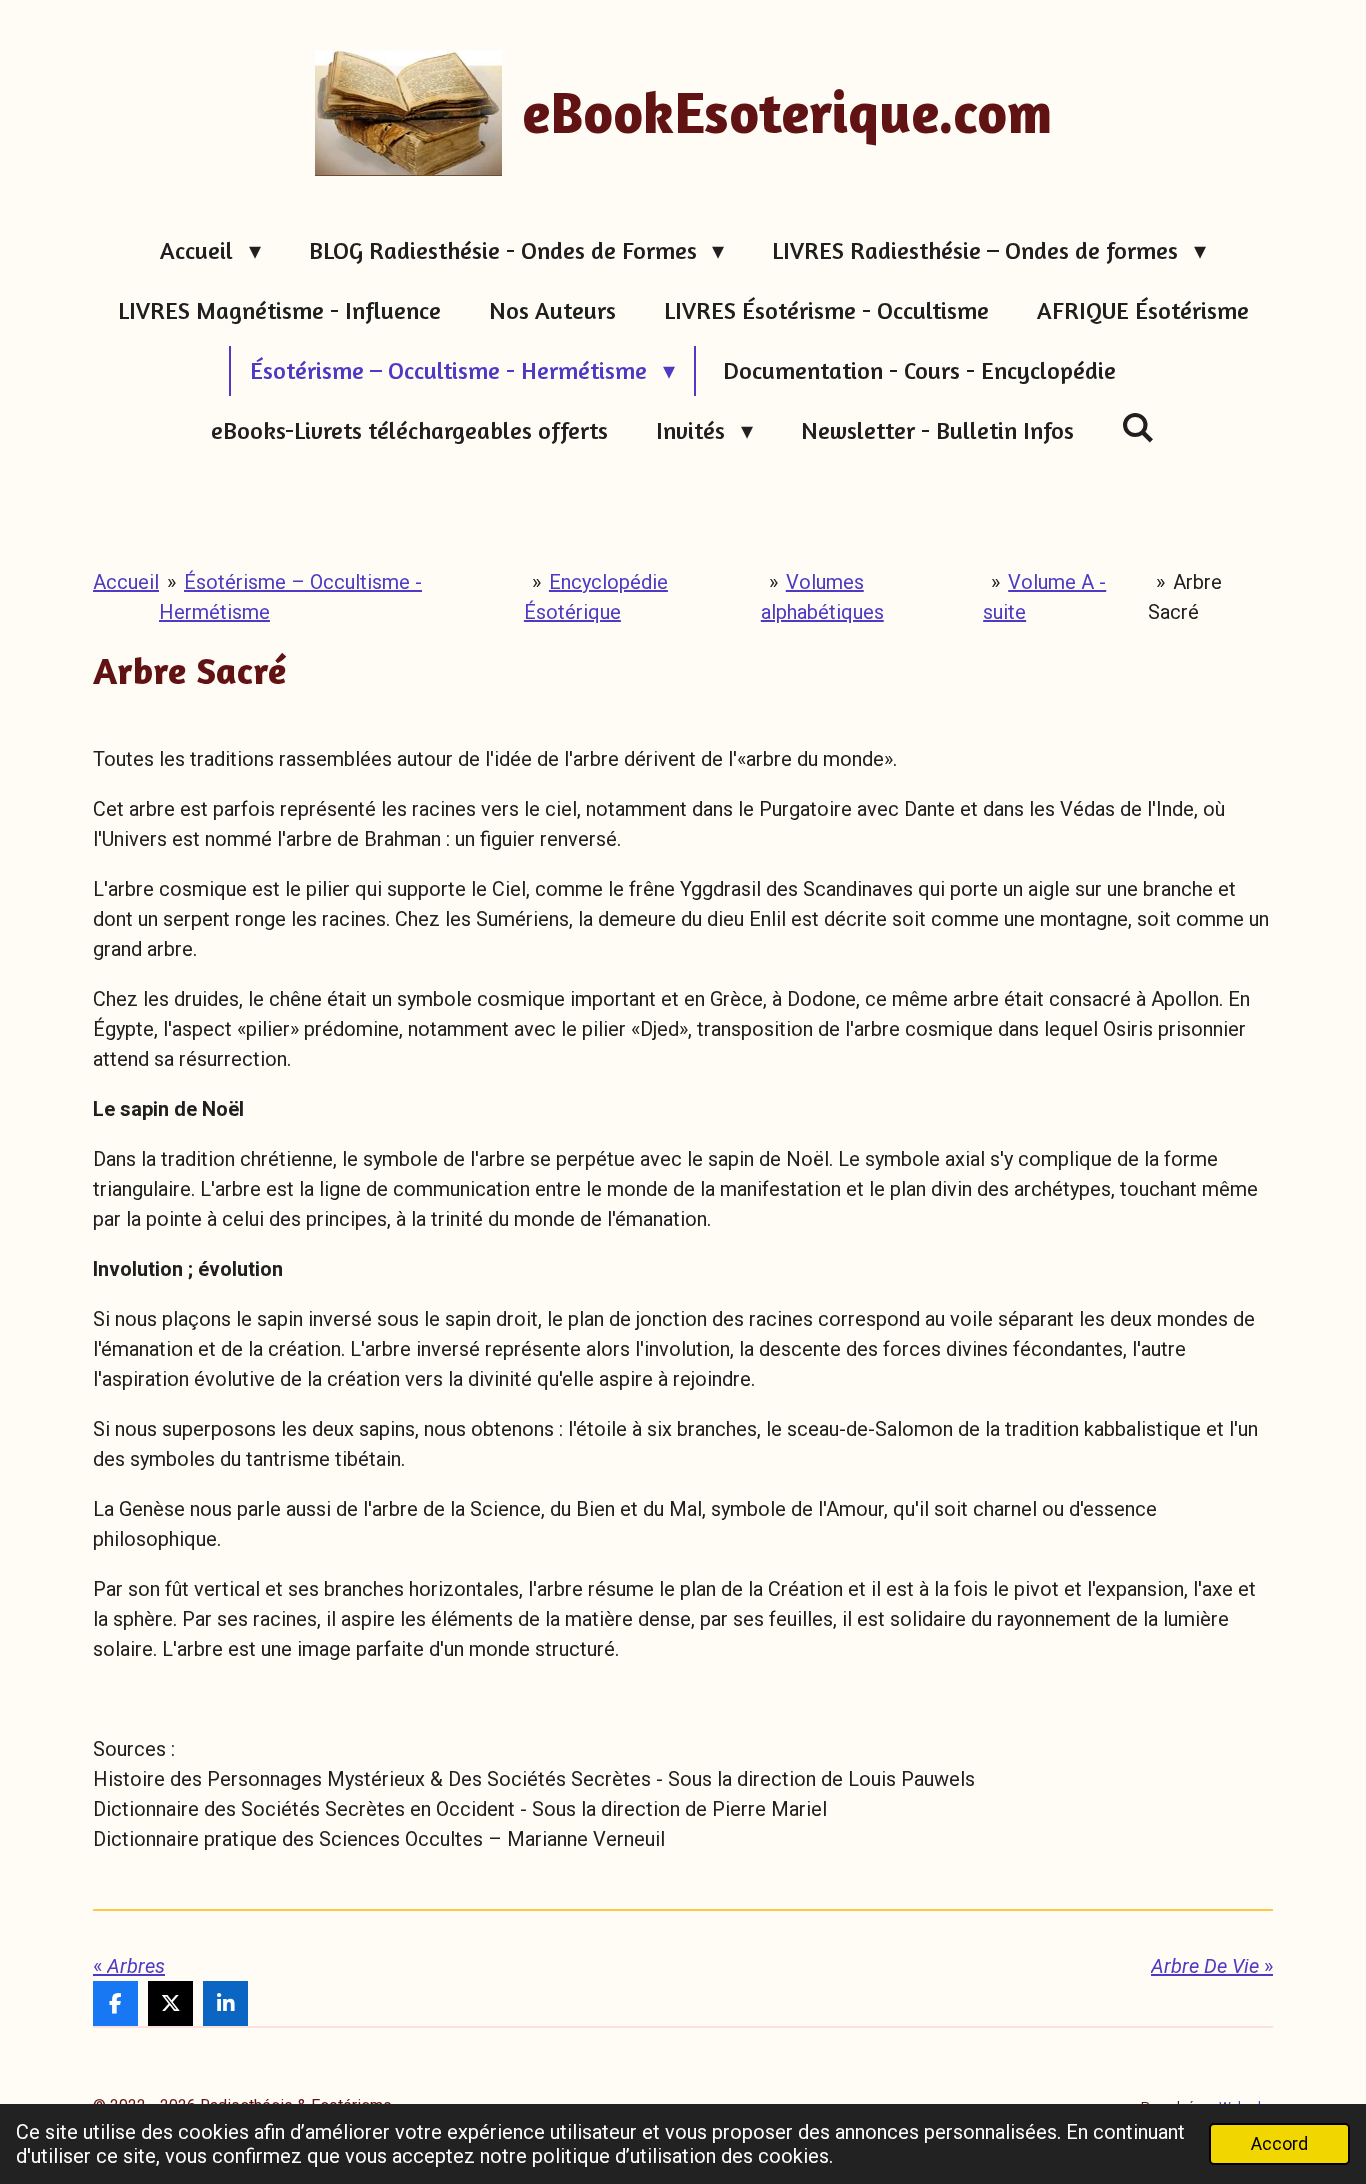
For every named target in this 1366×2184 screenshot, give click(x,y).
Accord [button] (1279, 2143)
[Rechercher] (1139, 427)
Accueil (126, 582)
